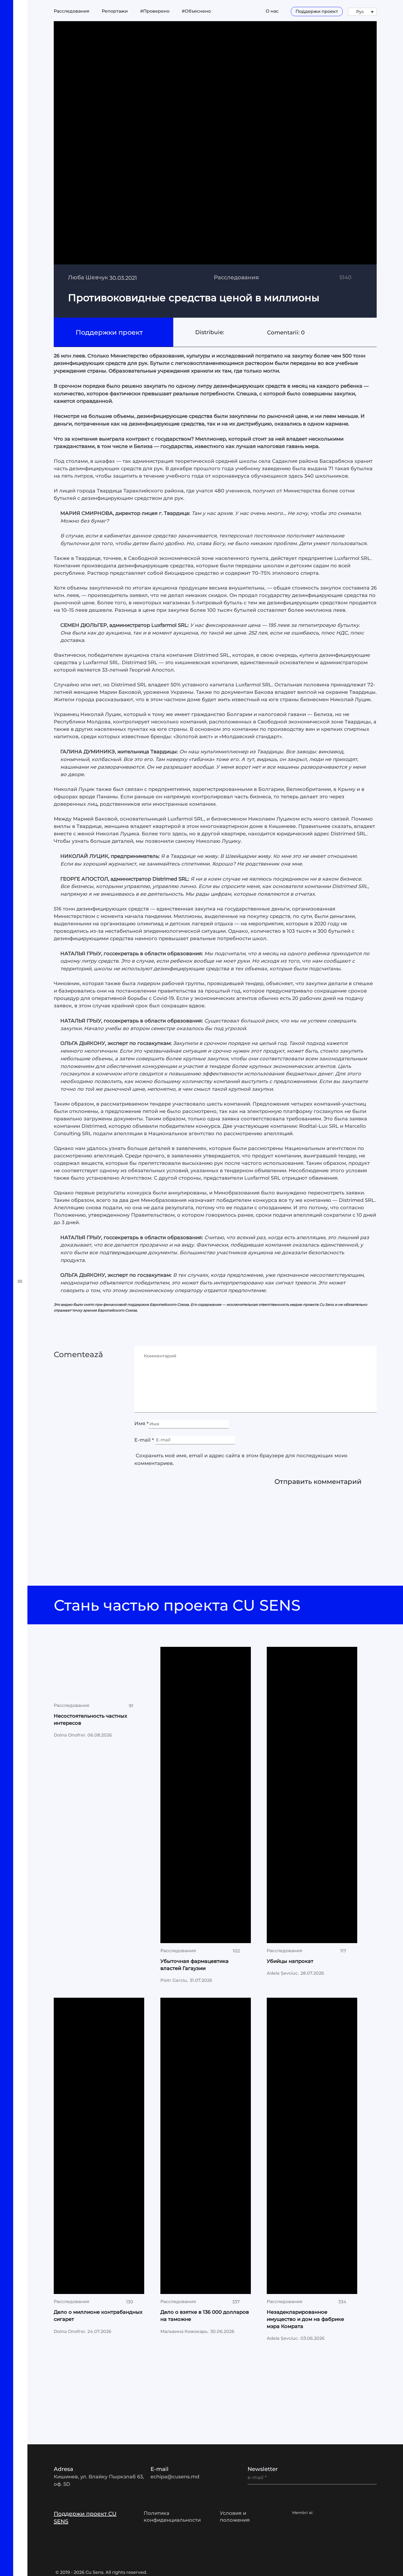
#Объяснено (39, 1057)
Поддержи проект (317, 11)
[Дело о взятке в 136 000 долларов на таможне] (206, 2146)
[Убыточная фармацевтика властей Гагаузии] (206, 1795)
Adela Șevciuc (282, 1973)
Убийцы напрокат (290, 1961)
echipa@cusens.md (175, 2477)
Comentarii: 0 (286, 332)
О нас (272, 11)
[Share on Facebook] (228, 332)
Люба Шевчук (88, 277)
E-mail (144, 1440)
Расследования (45, 999)
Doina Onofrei (69, 1735)
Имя (141, 1424)
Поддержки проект (110, 332)
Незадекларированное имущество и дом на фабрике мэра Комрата (305, 2319)
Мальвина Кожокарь (184, 2331)
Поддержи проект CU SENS (85, 2518)
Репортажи (36, 1018)
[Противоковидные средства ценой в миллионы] (215, 170)
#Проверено (39, 1038)
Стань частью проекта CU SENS (179, 1605)
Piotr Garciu (174, 1980)
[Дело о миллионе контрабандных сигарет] (99, 2146)
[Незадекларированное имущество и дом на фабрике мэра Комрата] (312, 2146)
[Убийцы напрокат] (312, 1795)
